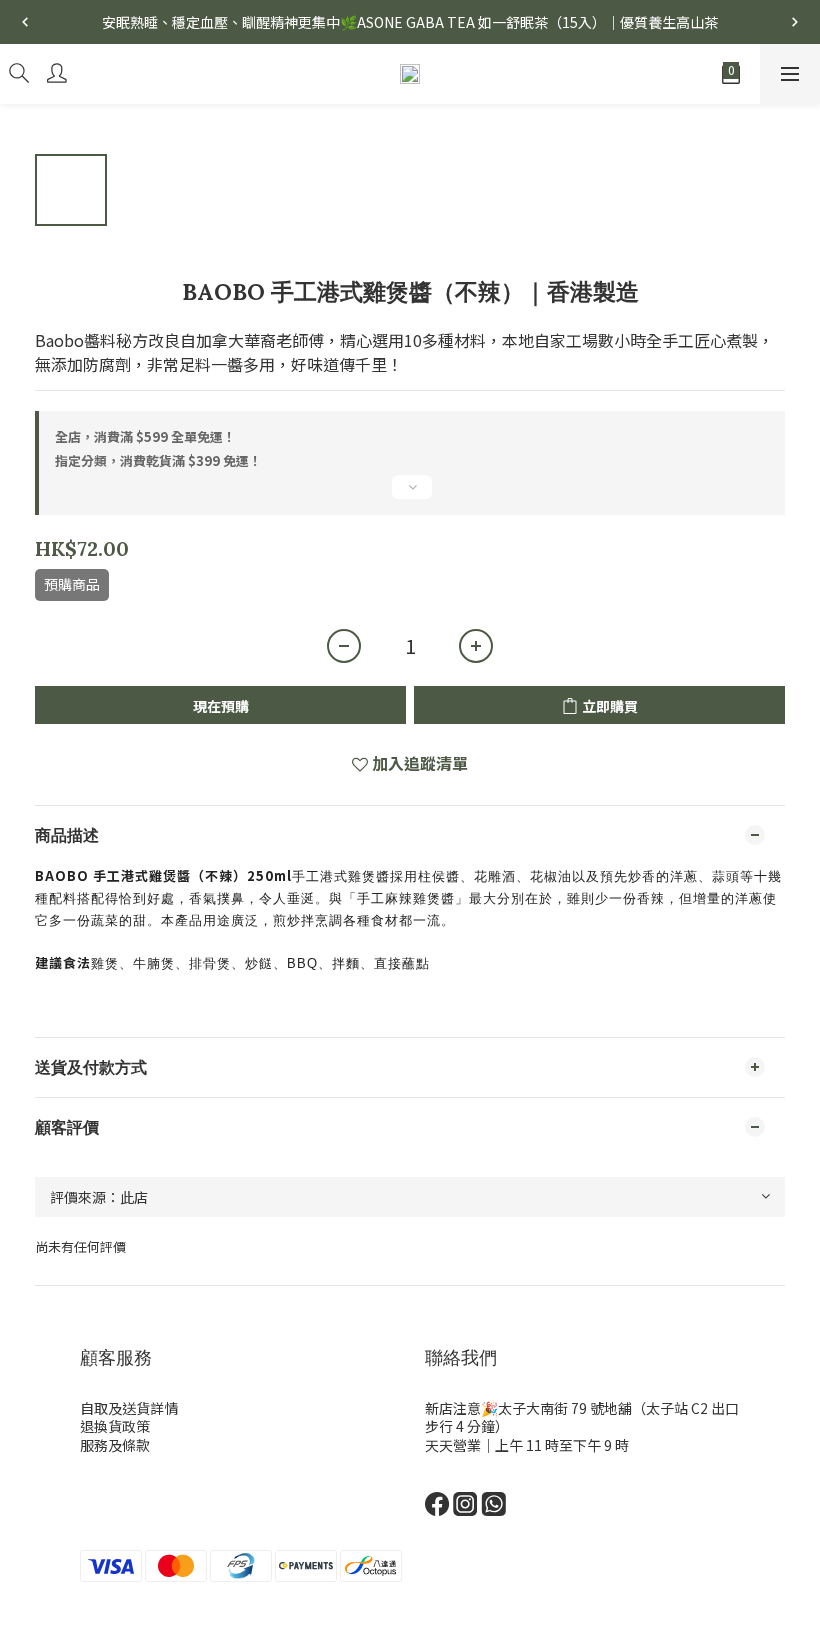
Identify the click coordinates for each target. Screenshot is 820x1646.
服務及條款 (115, 1445)
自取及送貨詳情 (129, 1408)
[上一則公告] (25, 22)
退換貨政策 (115, 1426)
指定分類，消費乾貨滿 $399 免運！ (158, 460)
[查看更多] (410, 495)
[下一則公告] (795, 22)
